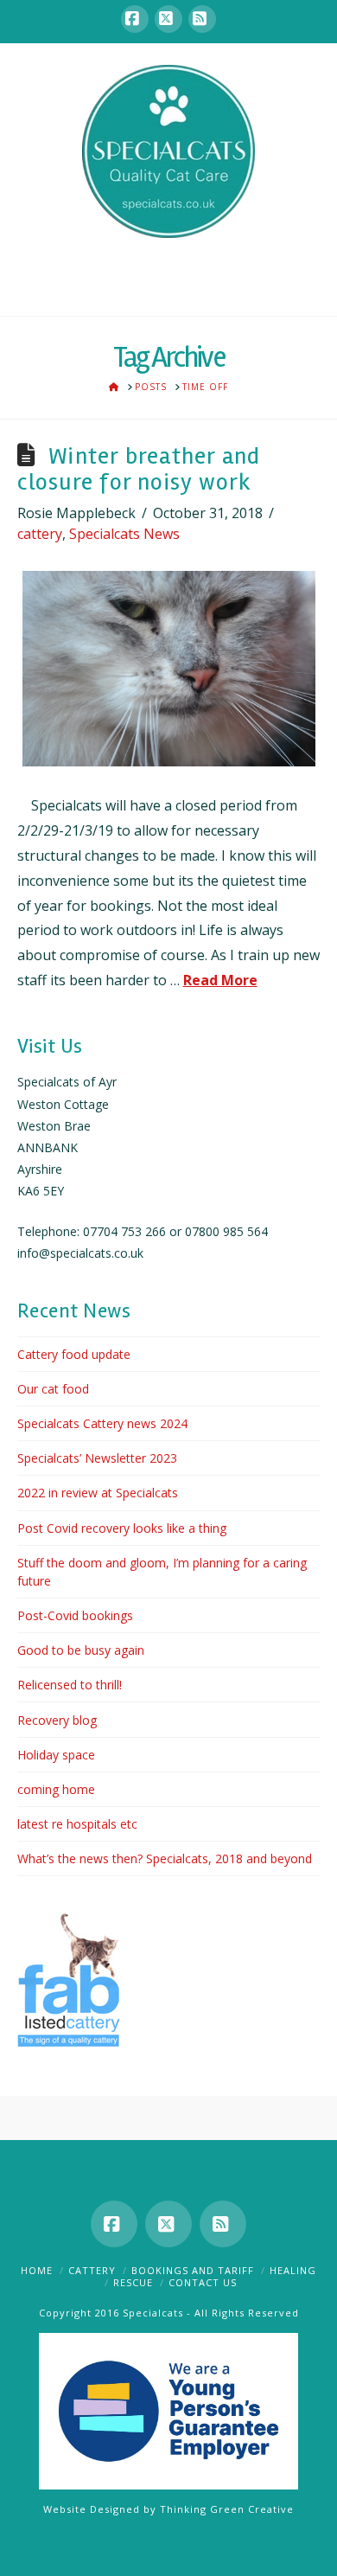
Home (37, 2270)
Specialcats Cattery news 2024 (102, 1423)
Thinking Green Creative (227, 2509)
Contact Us (203, 2282)
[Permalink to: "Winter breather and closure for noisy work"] (169, 669)
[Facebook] (135, 19)
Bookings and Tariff (193, 2270)
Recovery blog (57, 1720)
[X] (168, 19)
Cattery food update (74, 1354)
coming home (56, 1789)
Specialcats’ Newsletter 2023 (97, 1458)
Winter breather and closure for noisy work (139, 469)
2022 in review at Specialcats (98, 1493)
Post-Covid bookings (75, 1615)
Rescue (133, 2282)
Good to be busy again (81, 1650)
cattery (40, 534)
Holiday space (56, 1755)
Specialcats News (124, 534)
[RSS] (202, 19)
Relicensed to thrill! (70, 1685)
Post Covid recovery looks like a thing (122, 1528)
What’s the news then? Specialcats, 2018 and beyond (165, 1858)
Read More (220, 980)
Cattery (92, 2270)
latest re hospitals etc (77, 1824)
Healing (293, 2270)
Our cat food (53, 1389)
